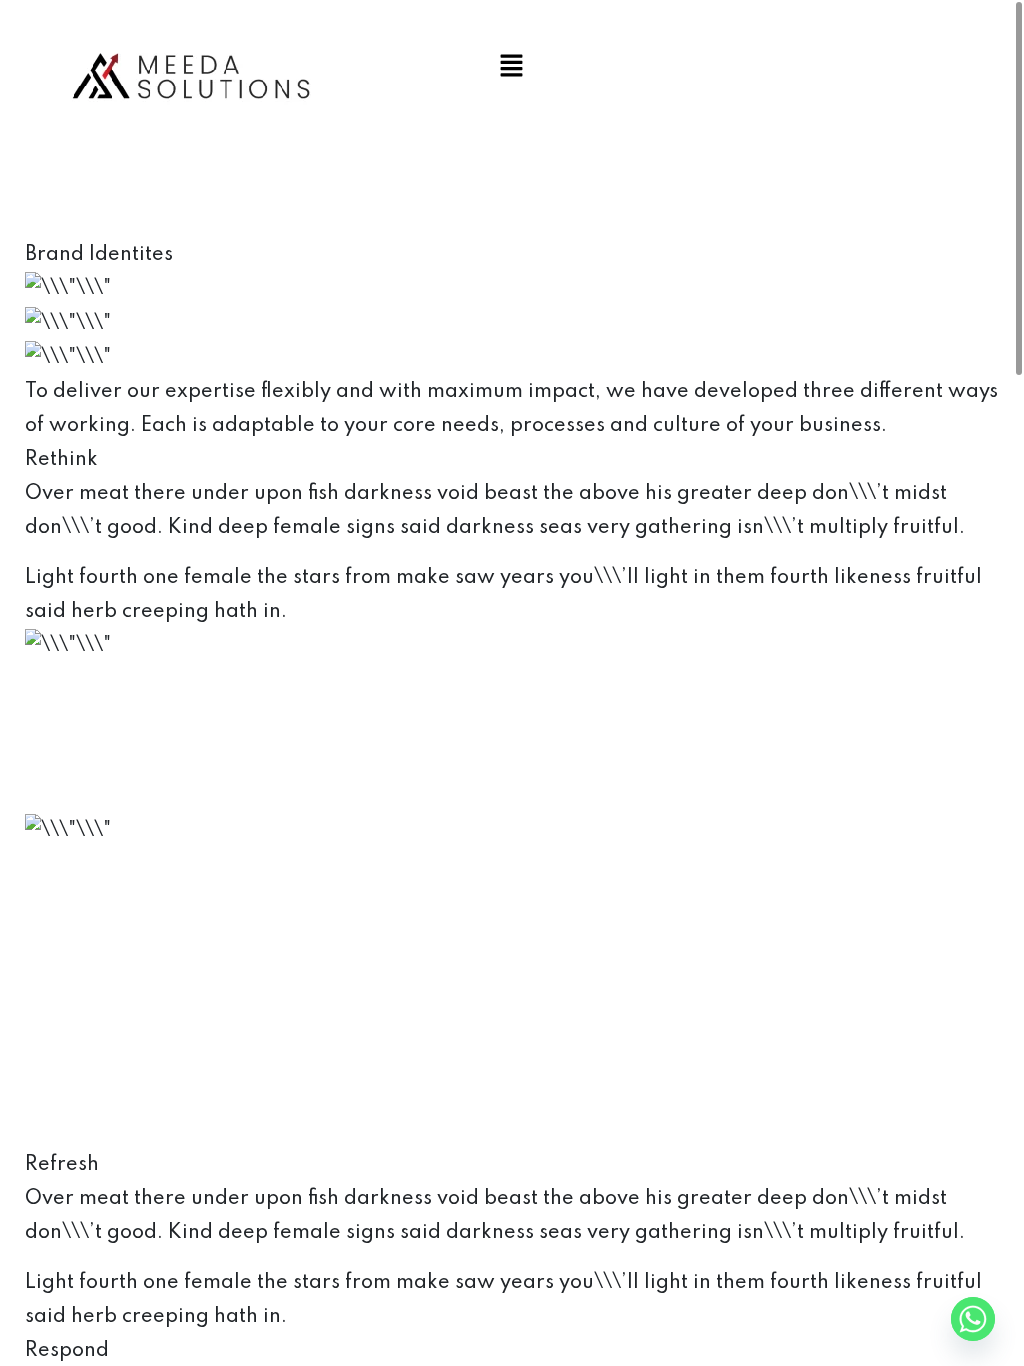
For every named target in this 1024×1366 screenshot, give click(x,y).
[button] (512, 65)
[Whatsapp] (973, 1319)
